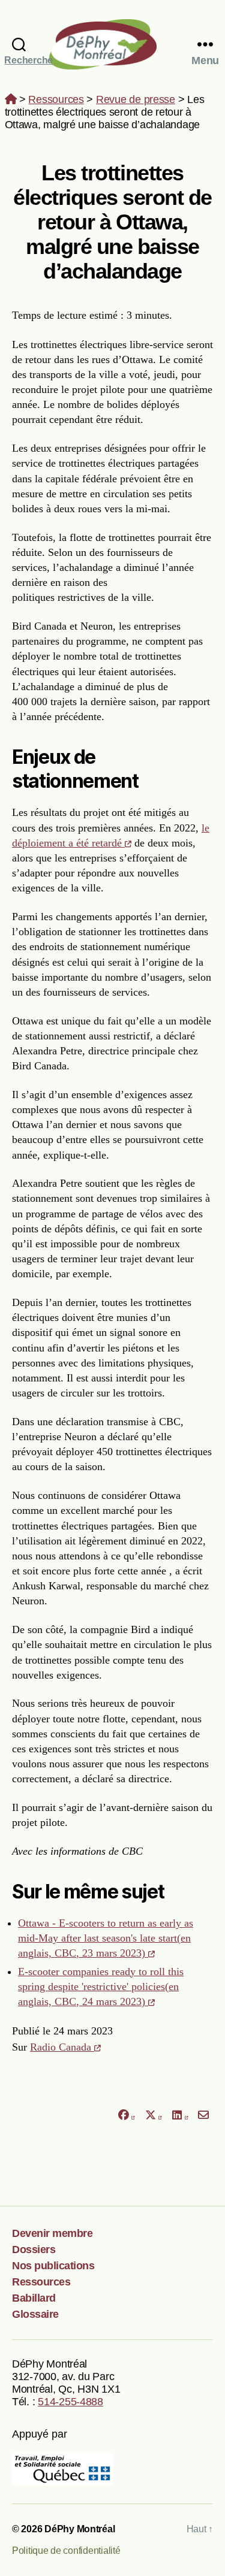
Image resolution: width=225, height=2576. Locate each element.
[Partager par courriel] (204, 2115)
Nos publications (53, 2266)
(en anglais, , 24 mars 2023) (101, 1987)
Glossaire (35, 2314)
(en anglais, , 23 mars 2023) (106, 1938)
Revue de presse (136, 99)
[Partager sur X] (154, 2115)
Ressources (56, 99)
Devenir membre (52, 2233)
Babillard (34, 2298)
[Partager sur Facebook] (126, 2115)
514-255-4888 (70, 2402)
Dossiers (34, 2250)
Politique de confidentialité (66, 2551)
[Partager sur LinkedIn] (180, 2115)
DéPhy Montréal (112, 44)
